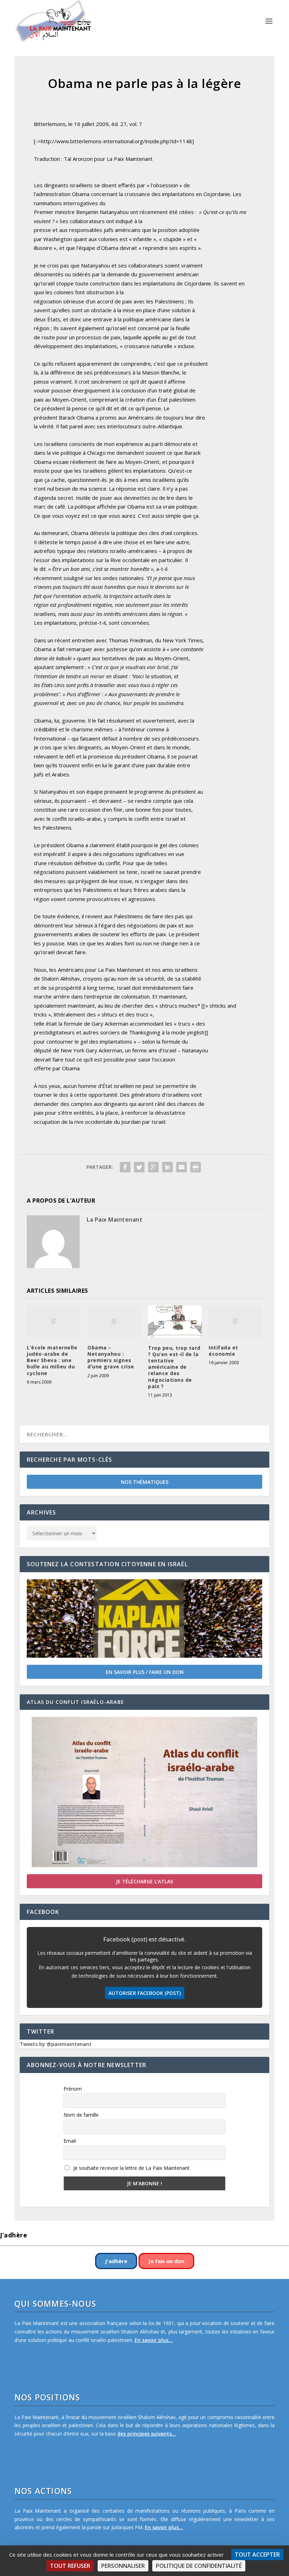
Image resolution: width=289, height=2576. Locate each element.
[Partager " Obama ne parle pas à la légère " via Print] (196, 1167)
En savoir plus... (154, 2340)
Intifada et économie (223, 1351)
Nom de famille (81, 2115)
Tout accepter (257, 2555)
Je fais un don (166, 2261)
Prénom (73, 2089)
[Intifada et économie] (235, 1321)
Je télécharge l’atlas (144, 1881)
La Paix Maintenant (115, 1220)
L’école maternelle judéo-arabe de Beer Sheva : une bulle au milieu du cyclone (52, 1360)
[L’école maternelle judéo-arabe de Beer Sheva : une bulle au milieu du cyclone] (54, 1321)
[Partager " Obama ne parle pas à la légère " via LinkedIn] (167, 1167)
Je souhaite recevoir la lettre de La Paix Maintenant (131, 2168)
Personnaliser (123, 2566)
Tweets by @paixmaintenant (56, 2044)
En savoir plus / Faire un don (145, 1672)
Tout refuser (70, 2566)
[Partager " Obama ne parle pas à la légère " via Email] (182, 1167)
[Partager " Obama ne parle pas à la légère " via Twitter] (139, 1167)
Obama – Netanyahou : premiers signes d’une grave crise (111, 1357)
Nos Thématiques (145, 1482)
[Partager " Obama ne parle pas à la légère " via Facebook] (125, 1167)
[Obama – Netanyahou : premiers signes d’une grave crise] (114, 1321)
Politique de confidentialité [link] (199, 2566)
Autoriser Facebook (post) (145, 1993)
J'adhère (116, 2261)
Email (70, 2141)
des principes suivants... (147, 2434)
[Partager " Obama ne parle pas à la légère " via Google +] (153, 1167)
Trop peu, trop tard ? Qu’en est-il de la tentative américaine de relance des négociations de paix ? (174, 1367)
